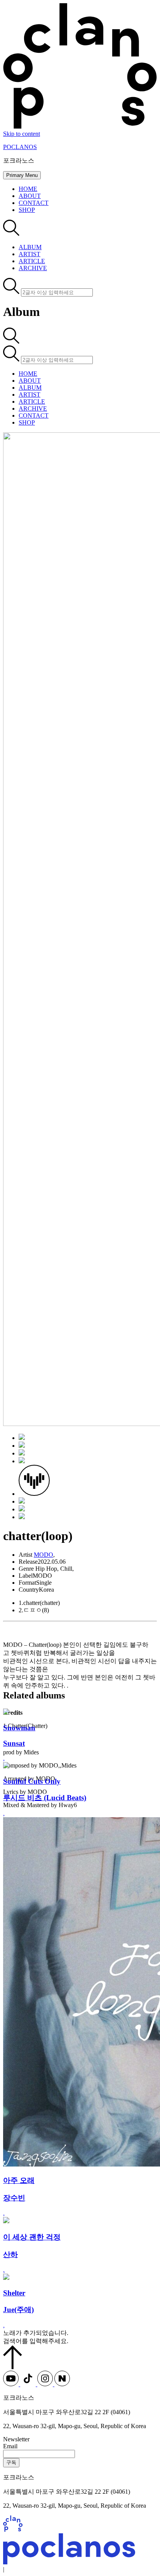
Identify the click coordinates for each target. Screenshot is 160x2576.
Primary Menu (22, 175)
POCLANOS (20, 147)
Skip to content (22, 134)
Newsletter (16, 2439)
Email (10, 2446)
